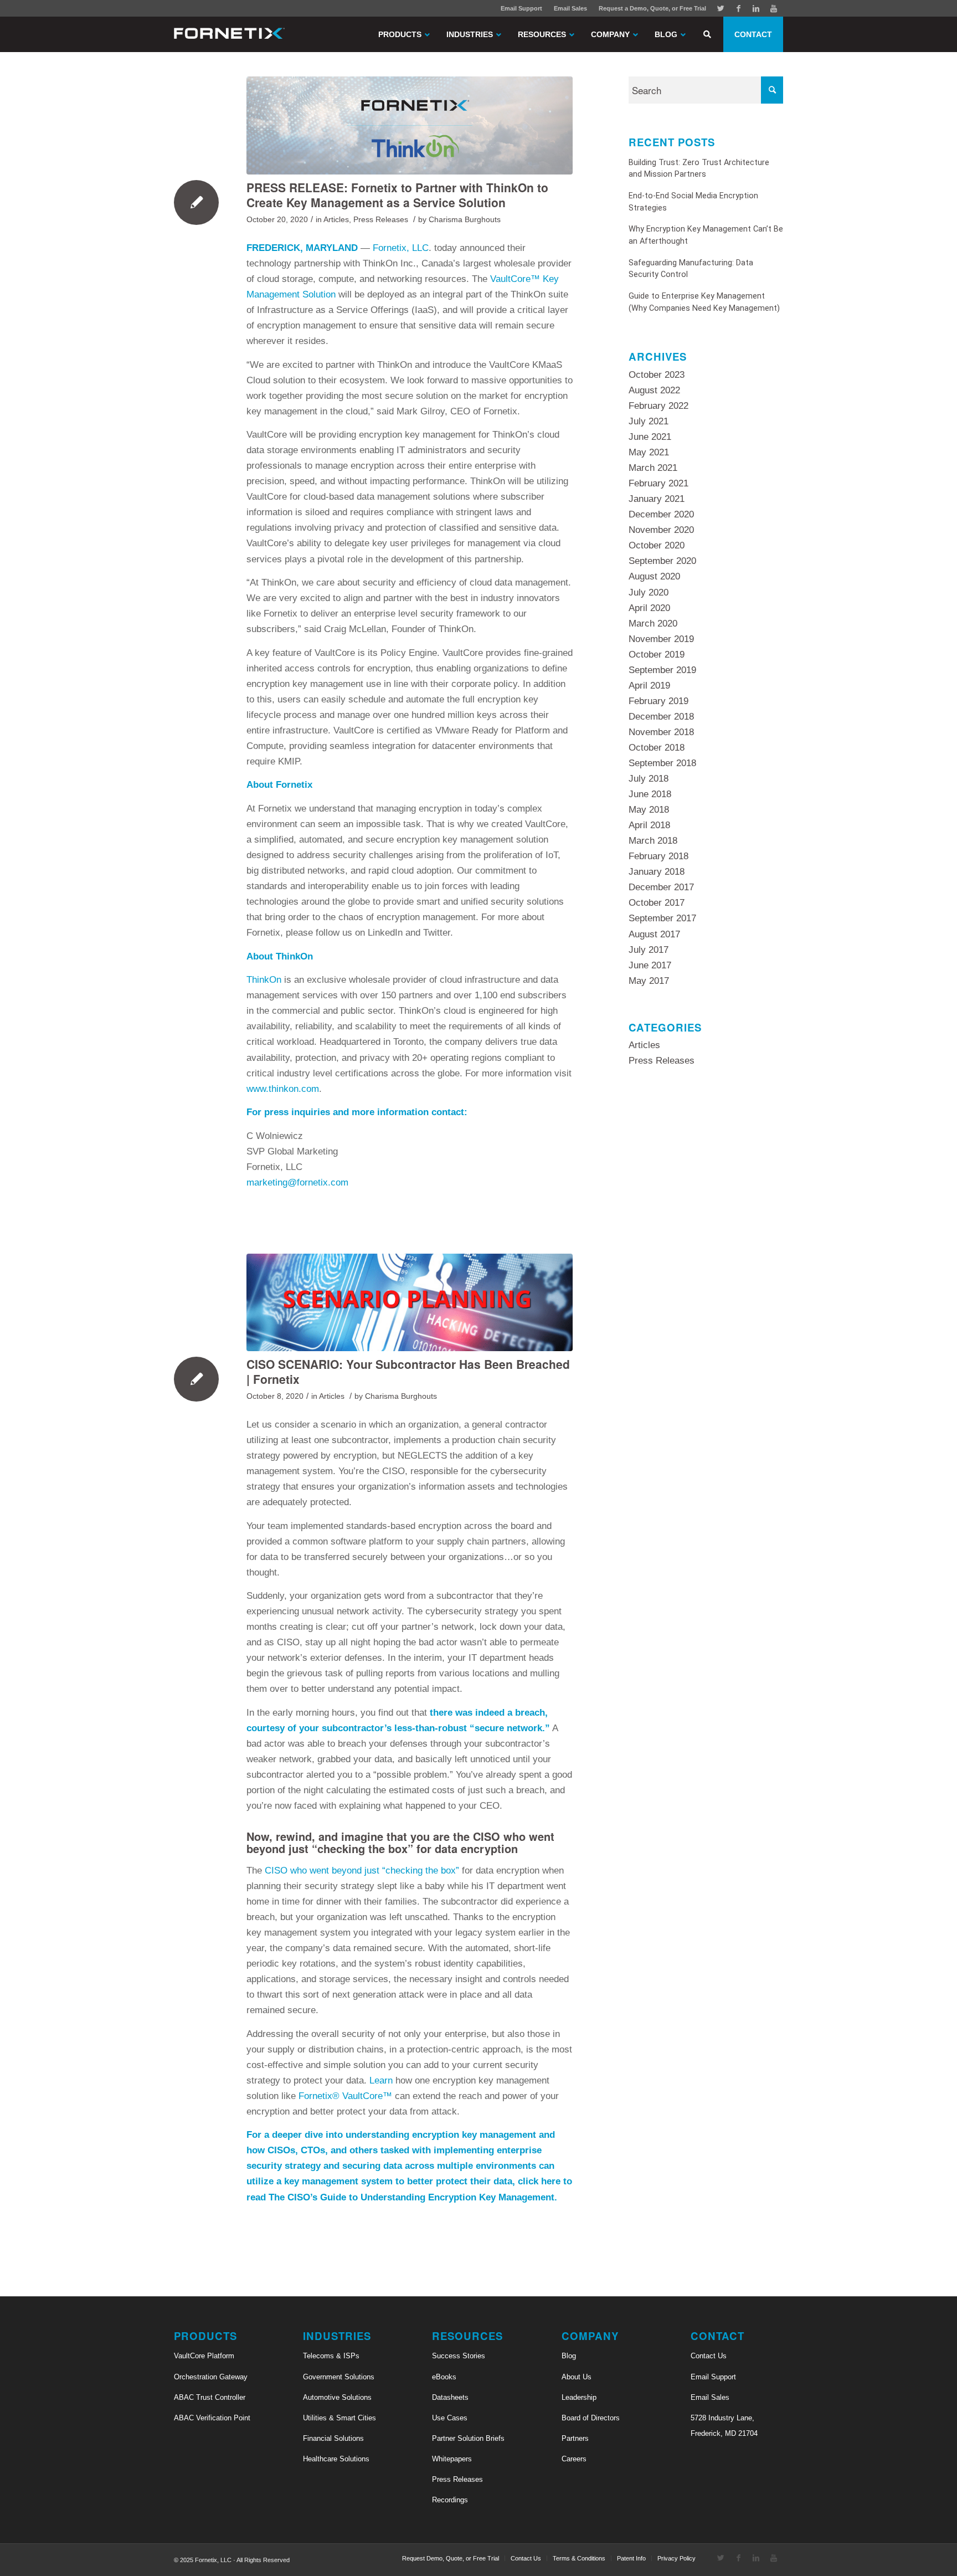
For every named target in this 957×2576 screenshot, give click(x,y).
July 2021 (649, 421)
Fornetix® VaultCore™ (345, 2096)
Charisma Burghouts (465, 220)
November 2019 (661, 639)
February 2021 (658, 483)
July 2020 (649, 592)
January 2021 (657, 499)
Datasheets (450, 2397)
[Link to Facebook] (738, 8)
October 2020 (657, 545)
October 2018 (657, 748)
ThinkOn (264, 980)
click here (539, 2181)
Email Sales (570, 8)
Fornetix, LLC (401, 248)
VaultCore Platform (204, 2356)
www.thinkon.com (283, 1089)
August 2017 (654, 934)
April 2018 (649, 825)
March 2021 (653, 468)
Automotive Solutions (337, 2397)
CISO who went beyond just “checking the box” (362, 1871)
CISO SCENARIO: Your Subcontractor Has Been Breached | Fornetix (408, 1371)
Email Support (521, 8)
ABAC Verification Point (212, 2418)
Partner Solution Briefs (468, 2438)
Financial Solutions (333, 2438)
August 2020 (654, 576)
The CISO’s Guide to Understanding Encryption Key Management (411, 2197)
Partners (575, 2438)
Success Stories (459, 2356)
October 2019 (657, 655)
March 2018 (653, 841)
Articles (336, 220)
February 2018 (658, 856)
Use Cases (450, 2418)
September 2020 (662, 561)
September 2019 (662, 670)
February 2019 (658, 701)
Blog (569, 2356)
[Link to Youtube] (774, 8)
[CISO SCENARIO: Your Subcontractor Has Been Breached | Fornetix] (410, 1302)
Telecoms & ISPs (331, 2356)
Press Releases (381, 220)
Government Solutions (339, 2377)
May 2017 (649, 981)
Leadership (579, 2397)
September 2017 (662, 918)
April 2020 (649, 608)
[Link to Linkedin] (756, 8)
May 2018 (649, 810)
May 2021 (649, 452)
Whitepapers (452, 2459)
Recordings (450, 2500)
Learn (381, 2080)
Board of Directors (591, 2418)
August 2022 (654, 390)
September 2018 (662, 763)
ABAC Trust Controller (210, 2397)
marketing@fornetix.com (297, 1182)
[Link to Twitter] (721, 8)
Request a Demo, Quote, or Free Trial (652, 8)
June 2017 (650, 965)
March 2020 (653, 624)
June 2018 (650, 794)
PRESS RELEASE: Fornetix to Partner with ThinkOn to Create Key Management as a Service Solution (397, 195)
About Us (577, 2377)
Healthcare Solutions (336, 2459)
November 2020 (661, 530)
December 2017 (661, 887)
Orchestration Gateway (211, 2377)
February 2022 (658, 406)
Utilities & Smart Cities (339, 2418)
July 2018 (649, 779)
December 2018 (661, 717)
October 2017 (657, 903)
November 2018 (661, 732)
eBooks (444, 2377)
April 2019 (649, 686)
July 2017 (649, 950)
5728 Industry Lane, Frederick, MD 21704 (724, 2426)
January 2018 (657, 872)
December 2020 (661, 514)
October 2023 (657, 375)
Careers (574, 2459)
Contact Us (709, 2356)
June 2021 (650, 437)
